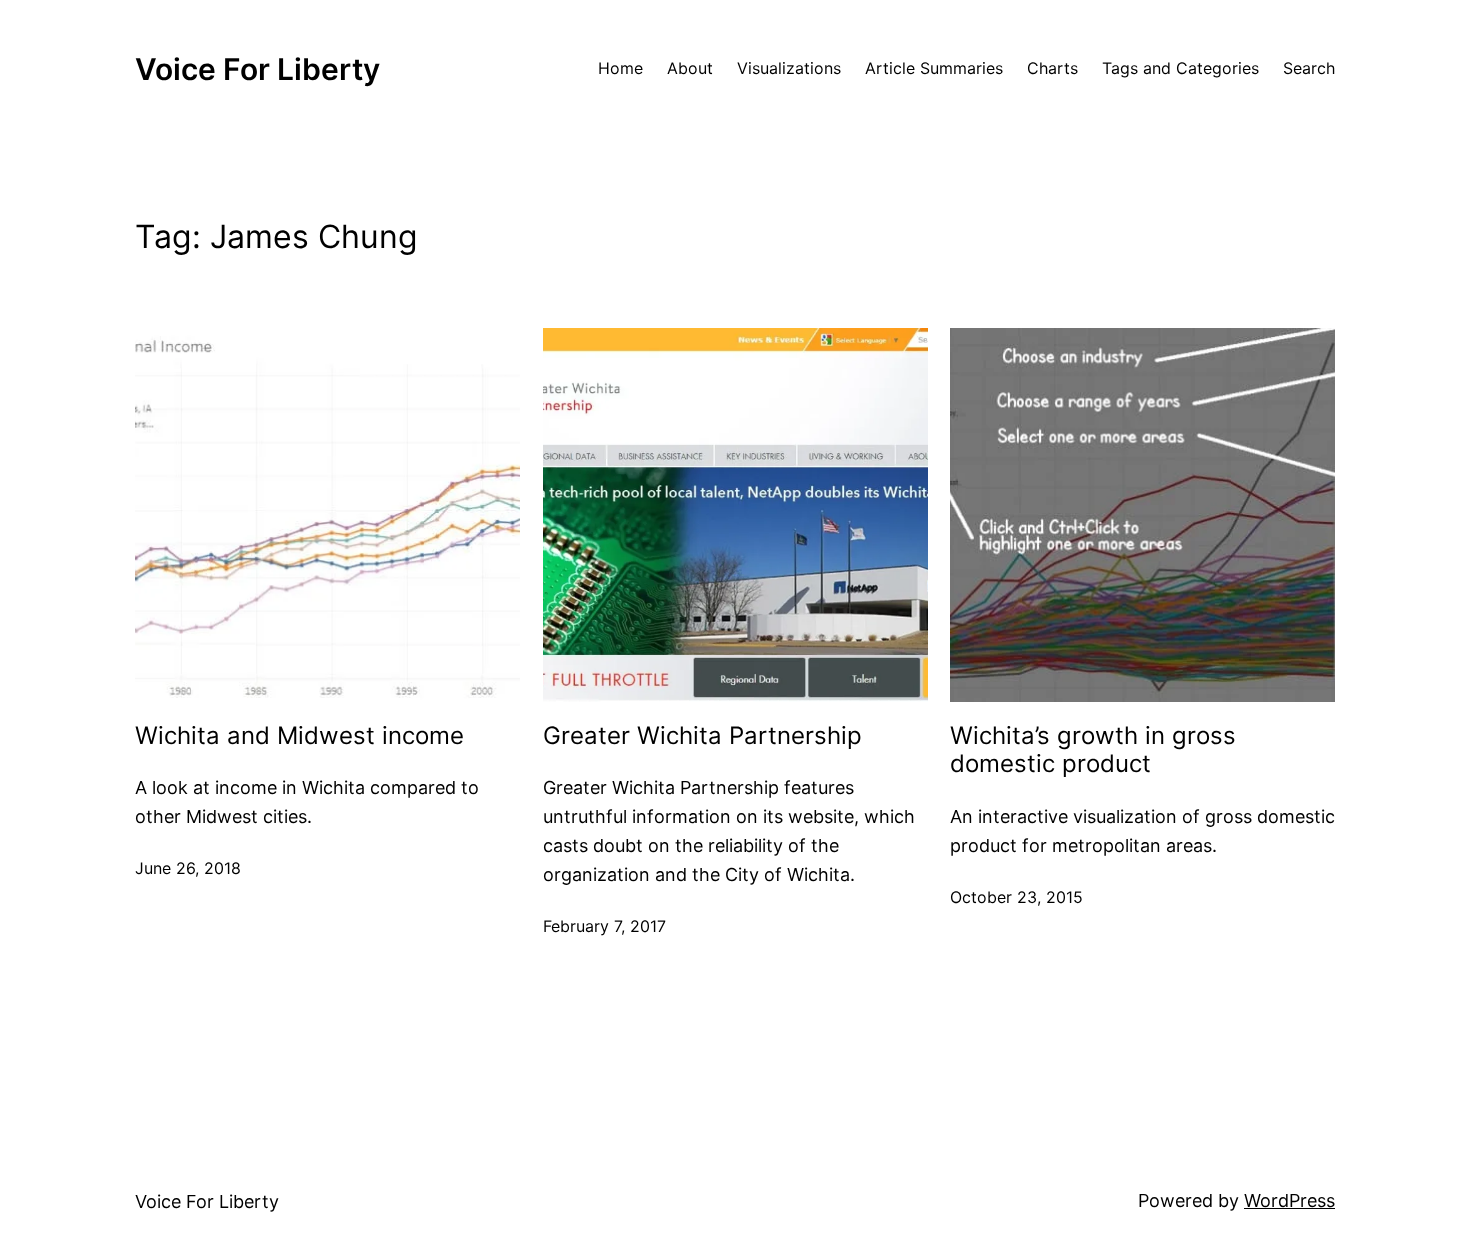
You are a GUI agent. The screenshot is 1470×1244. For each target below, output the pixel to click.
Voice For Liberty (257, 69)
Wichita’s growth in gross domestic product (1093, 750)
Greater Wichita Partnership (702, 736)
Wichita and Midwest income (299, 736)
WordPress (1289, 1200)
